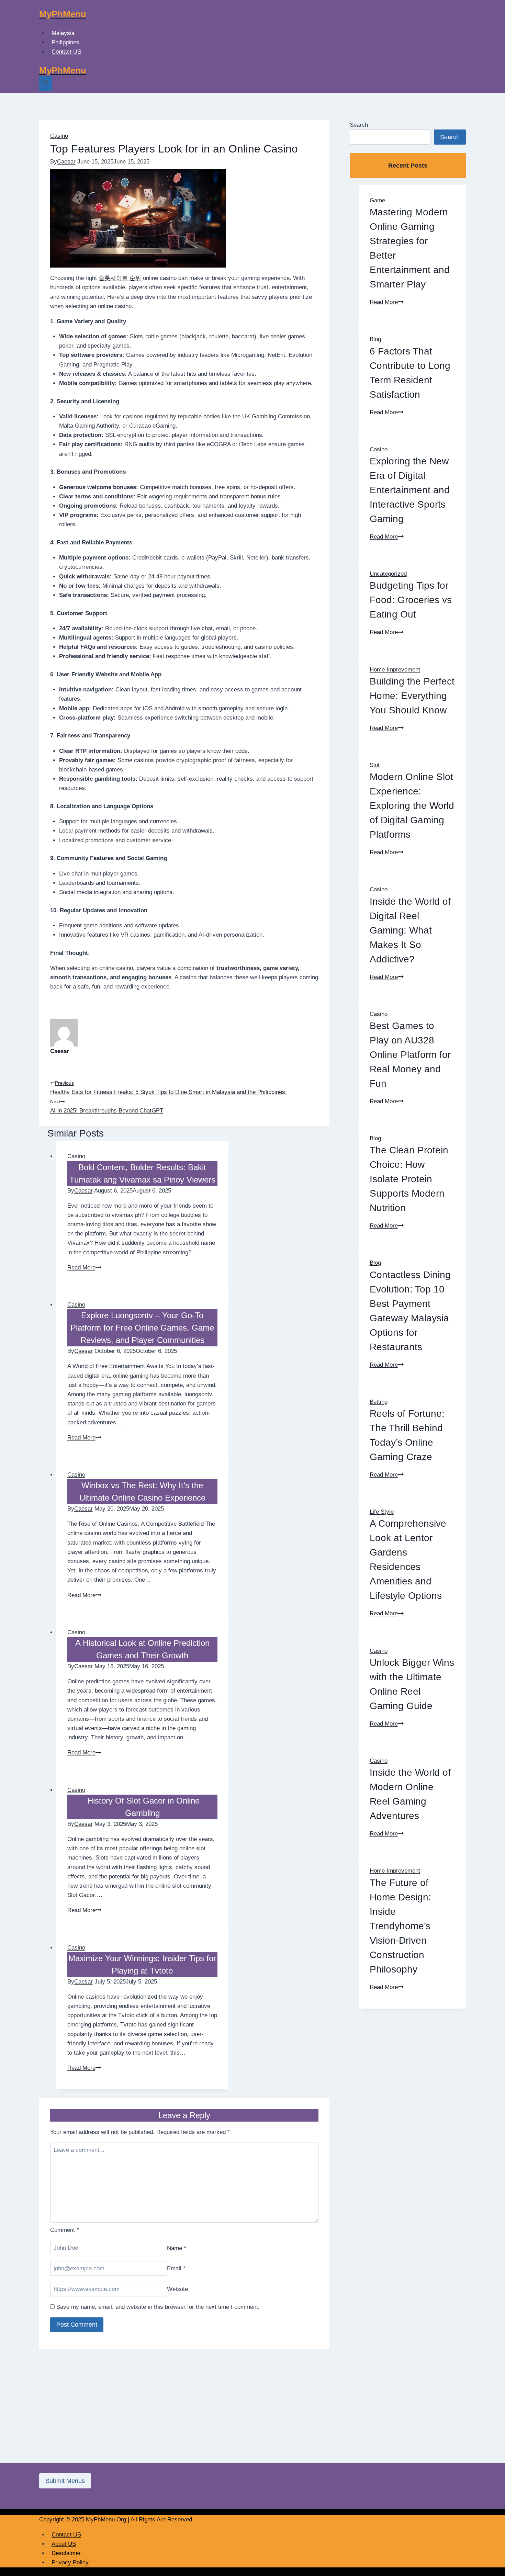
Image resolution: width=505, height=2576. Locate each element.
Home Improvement (395, 670)
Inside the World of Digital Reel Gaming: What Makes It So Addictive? (410, 930)
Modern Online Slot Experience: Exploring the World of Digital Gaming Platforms (412, 806)
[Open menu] (46, 83)
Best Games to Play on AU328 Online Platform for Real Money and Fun (410, 1055)
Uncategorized (388, 574)
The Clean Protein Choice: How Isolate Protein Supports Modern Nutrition (409, 1179)
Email (176, 2268)
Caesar (66, 162)
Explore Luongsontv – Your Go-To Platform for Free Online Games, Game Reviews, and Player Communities (142, 1328)
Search (359, 125)
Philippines (65, 42)
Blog (375, 339)
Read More (84, 1268)
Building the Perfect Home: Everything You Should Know (412, 696)
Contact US (66, 52)
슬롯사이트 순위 (120, 278)
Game (377, 200)
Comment (65, 2230)
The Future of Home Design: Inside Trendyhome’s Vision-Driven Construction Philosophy (400, 1926)
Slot (375, 765)
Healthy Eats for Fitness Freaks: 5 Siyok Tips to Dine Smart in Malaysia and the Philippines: (169, 1088)
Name (177, 2248)
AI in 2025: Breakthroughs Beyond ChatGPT (107, 1106)
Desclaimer (66, 2553)
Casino (59, 136)
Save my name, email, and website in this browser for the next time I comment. (158, 2307)
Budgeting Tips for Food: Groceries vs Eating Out (411, 600)
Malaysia (63, 33)
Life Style (382, 1512)
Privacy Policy (70, 2562)
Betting (379, 1402)
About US (64, 2544)
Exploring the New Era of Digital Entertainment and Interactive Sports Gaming (410, 490)
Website (177, 2289)
